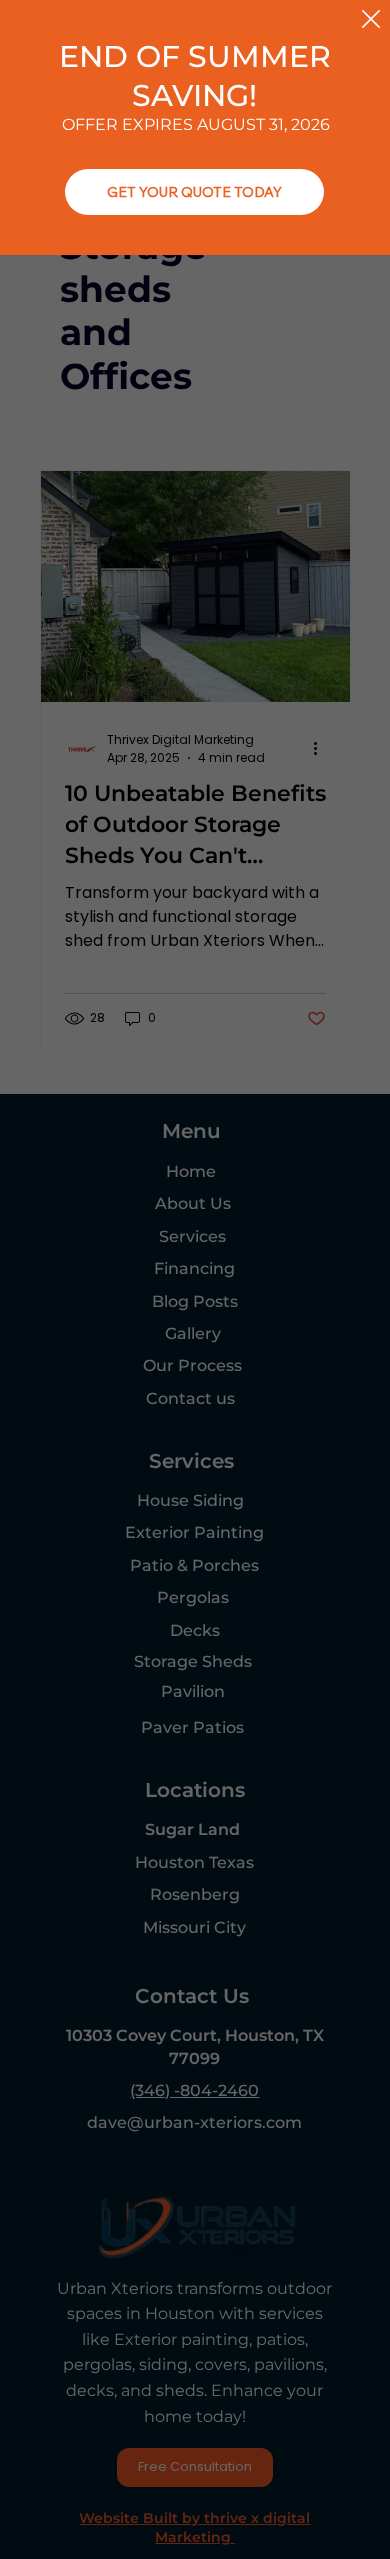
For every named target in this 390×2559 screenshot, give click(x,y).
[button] (371, 20)
